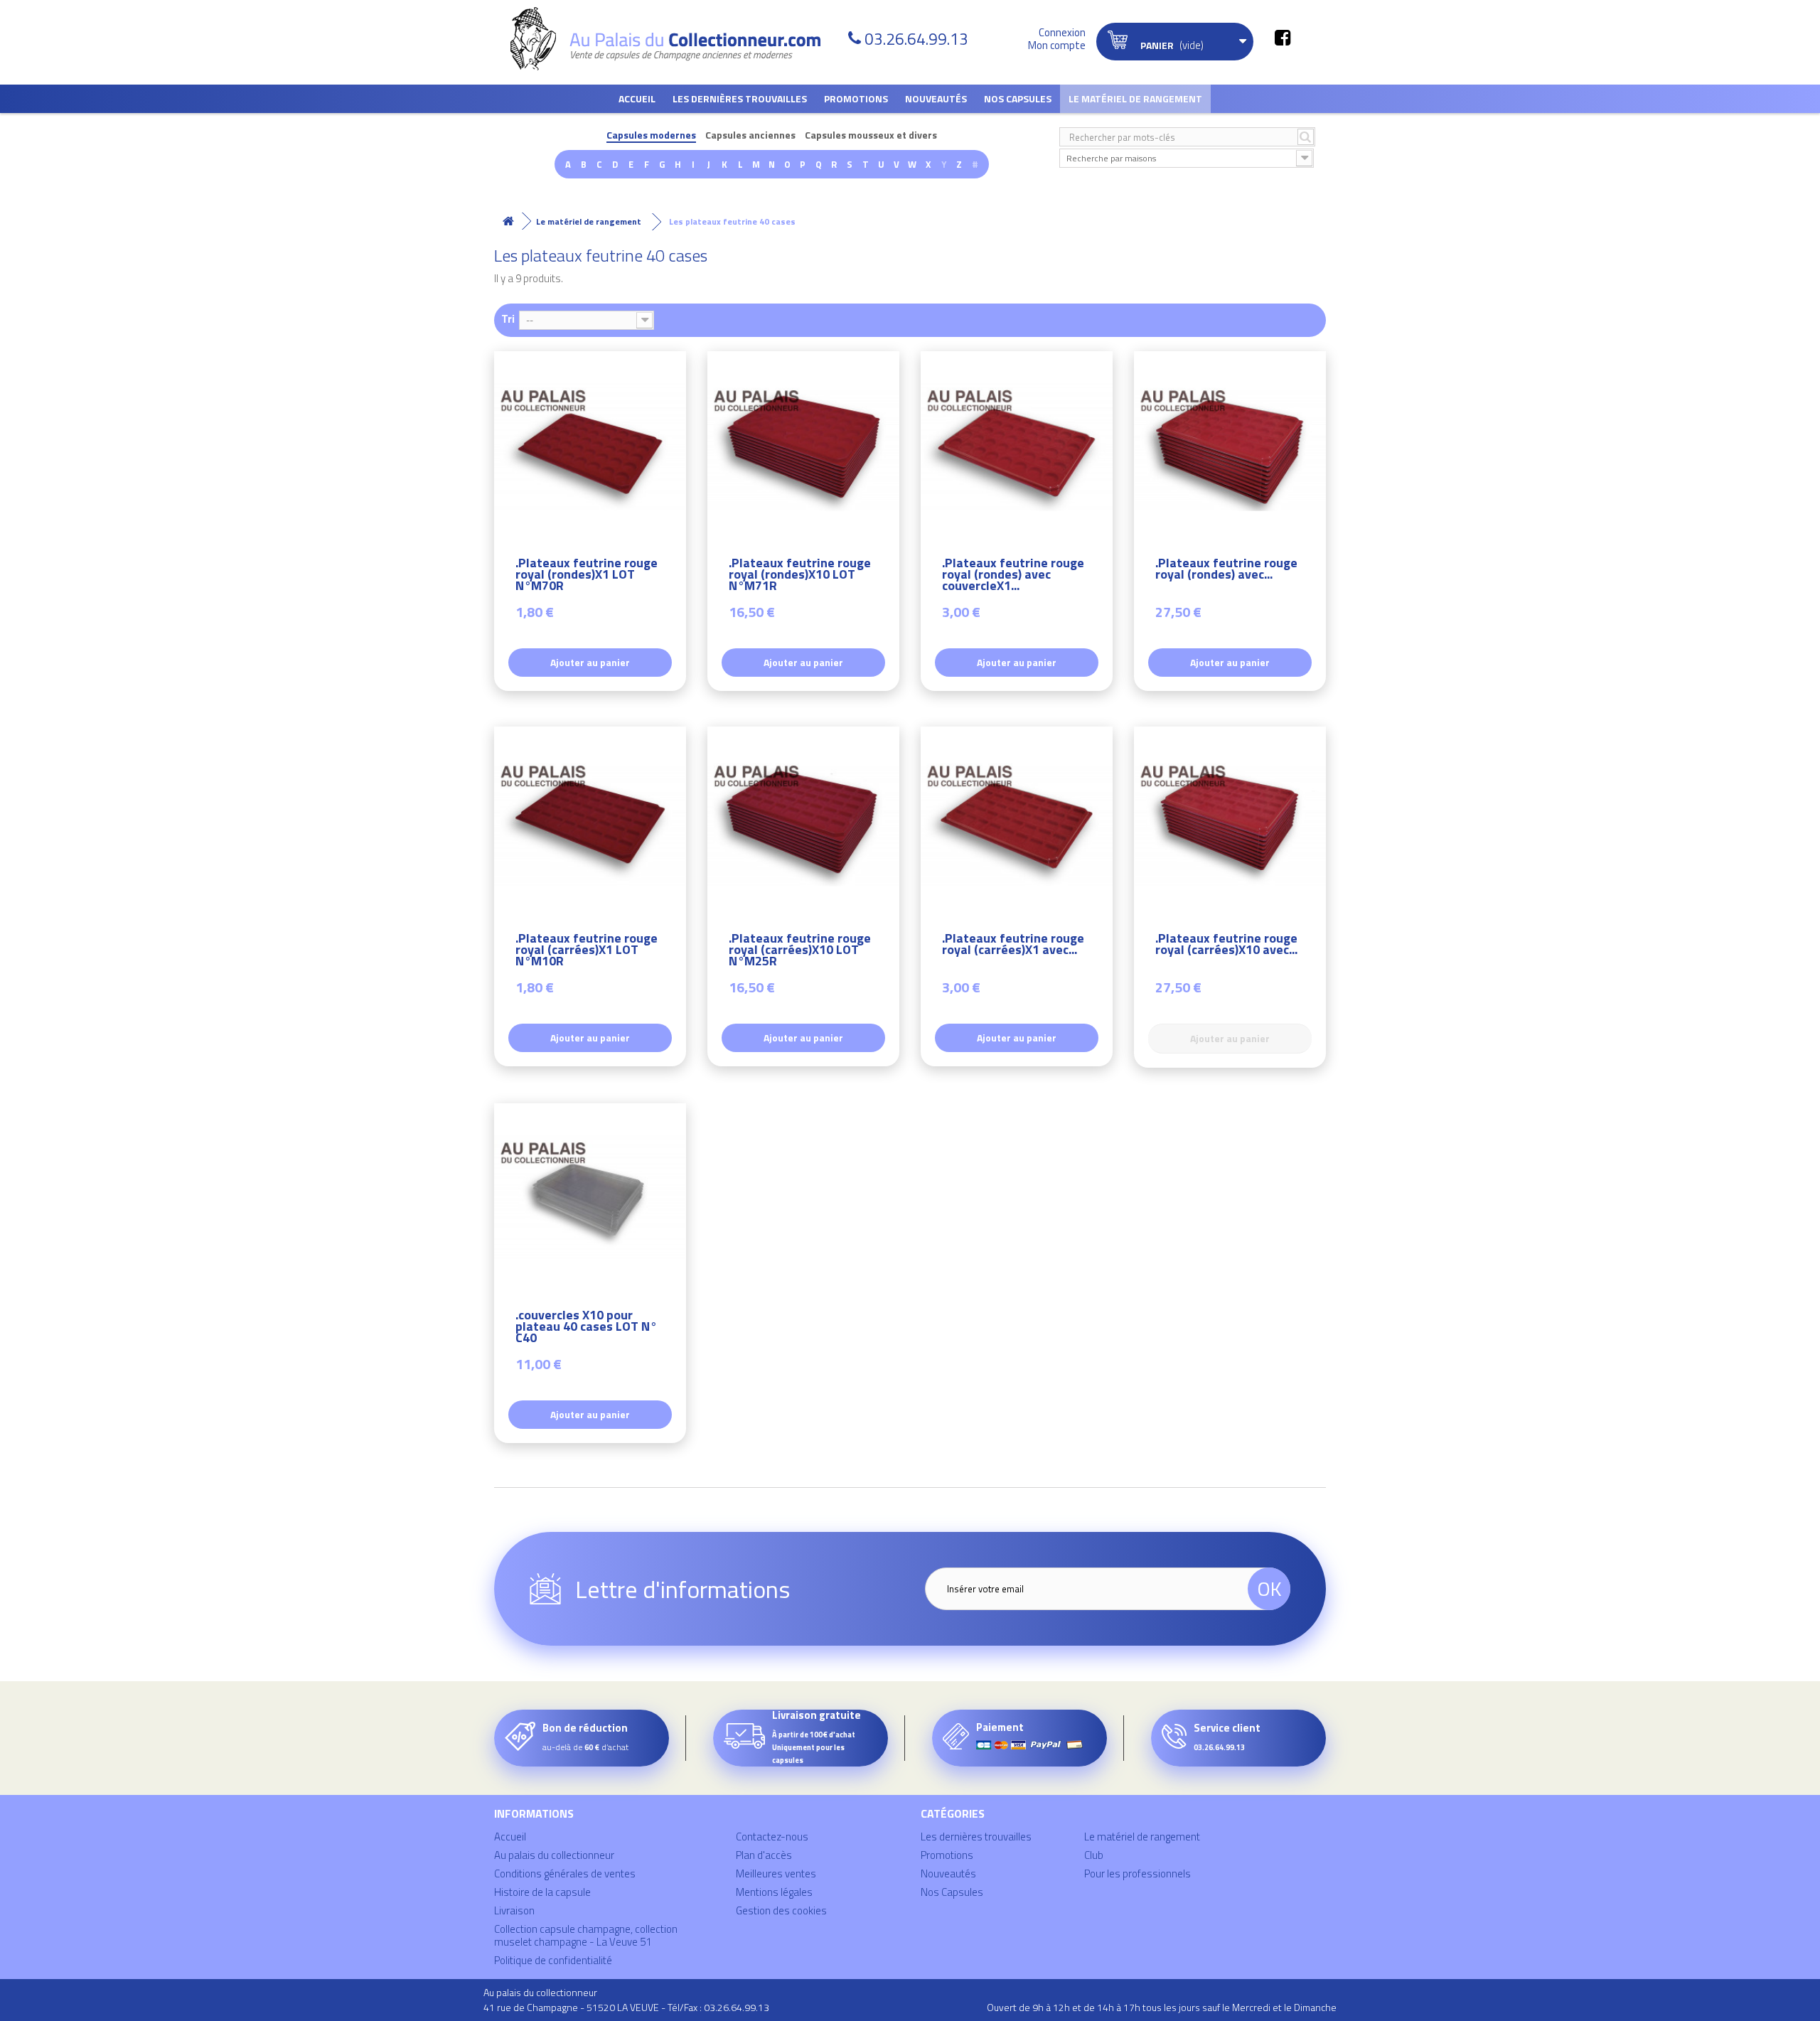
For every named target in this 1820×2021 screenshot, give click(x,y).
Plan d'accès (764, 1855)
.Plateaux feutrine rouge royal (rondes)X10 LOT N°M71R (800, 576)
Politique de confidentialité (553, 1960)
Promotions (856, 98)
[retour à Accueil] (508, 221)
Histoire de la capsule (542, 1892)
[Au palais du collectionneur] (674, 39)
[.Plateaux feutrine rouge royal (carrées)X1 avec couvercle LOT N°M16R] (1017, 822)
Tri (508, 318)
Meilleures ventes (776, 1873)
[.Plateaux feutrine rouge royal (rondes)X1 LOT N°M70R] (590, 447)
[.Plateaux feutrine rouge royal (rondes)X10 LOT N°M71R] (803, 447)
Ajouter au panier (590, 662)
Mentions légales (774, 1892)
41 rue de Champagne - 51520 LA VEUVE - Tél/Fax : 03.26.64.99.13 (626, 2007)
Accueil (637, 98)
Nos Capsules (1018, 98)
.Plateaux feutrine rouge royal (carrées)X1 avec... (1013, 946)
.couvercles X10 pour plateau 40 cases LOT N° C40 (586, 1328)
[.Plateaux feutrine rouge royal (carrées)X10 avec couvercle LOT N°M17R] (1230, 822)
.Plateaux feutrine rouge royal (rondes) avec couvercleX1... (1013, 576)
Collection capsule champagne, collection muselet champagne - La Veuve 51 (586, 1935)
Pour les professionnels (1137, 1873)
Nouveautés (936, 98)
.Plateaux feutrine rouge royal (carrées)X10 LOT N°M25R (800, 951)
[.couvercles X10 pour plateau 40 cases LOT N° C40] (590, 1199)
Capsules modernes (651, 135)
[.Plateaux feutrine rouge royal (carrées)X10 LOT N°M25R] (803, 822)
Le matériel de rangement (1135, 98)
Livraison (514, 1910)
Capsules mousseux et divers (871, 135)
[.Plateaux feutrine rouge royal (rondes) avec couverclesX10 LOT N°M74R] (1230, 447)
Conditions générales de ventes (565, 1873)
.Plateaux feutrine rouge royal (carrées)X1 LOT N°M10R (587, 951)
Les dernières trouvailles (740, 98)
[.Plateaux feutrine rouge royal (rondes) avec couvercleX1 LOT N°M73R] (1017, 447)
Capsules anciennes (750, 135)
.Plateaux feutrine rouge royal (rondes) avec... (1226, 570)
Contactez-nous (772, 1837)
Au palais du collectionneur (554, 1855)
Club (1094, 1855)
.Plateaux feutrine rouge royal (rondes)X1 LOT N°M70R (587, 576)
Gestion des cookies (781, 1910)
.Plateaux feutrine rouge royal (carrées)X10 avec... (1226, 946)
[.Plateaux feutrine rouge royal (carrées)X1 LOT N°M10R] (590, 822)
